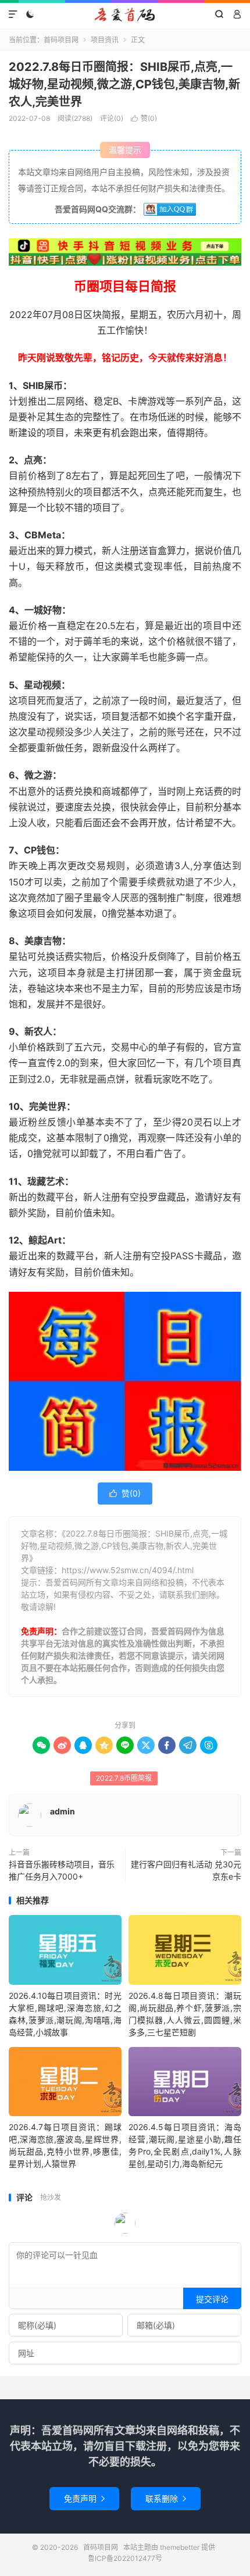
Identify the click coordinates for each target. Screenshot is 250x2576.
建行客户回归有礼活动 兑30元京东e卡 (186, 1870)
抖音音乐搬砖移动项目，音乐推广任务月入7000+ (62, 1870)
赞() (144, 118)
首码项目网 (125, 15)
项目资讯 (105, 40)
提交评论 (212, 2299)
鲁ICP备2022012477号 (125, 2558)
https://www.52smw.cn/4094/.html (128, 1570)
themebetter (180, 2547)
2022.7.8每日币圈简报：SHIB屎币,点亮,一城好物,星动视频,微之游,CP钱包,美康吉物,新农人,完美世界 (124, 84)
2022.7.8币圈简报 (124, 1778)
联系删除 (166, 2498)
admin (63, 1811)
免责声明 (84, 2498)
